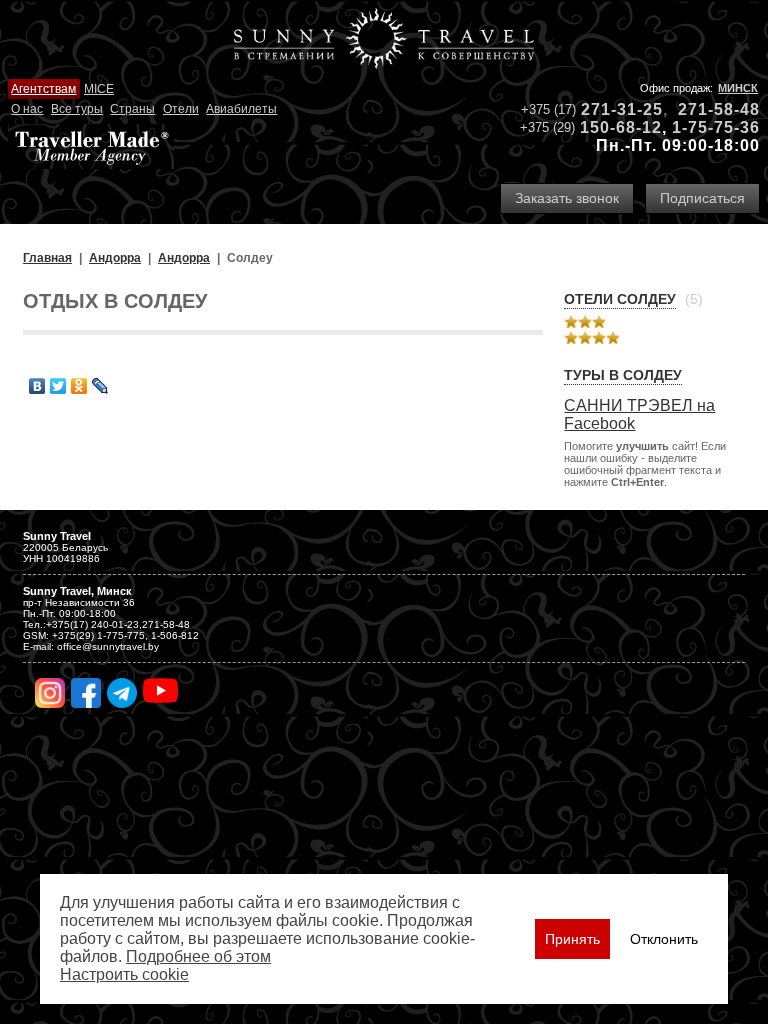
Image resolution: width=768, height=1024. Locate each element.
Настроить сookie (124, 974)
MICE (99, 89)
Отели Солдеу (620, 299)
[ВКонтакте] (37, 386)
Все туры (77, 109)
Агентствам (43, 89)
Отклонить (664, 939)
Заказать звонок (567, 198)
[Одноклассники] (79, 386)
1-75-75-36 (716, 127)
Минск (738, 88)
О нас (27, 109)
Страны (132, 109)
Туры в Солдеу (623, 375)
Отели (181, 109)
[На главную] (384, 40)
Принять (572, 939)
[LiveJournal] (100, 386)
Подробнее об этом (198, 956)
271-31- (612, 109)
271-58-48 (719, 109)
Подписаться (702, 198)
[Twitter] (58, 386)
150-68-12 (621, 127)
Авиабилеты (241, 109)
